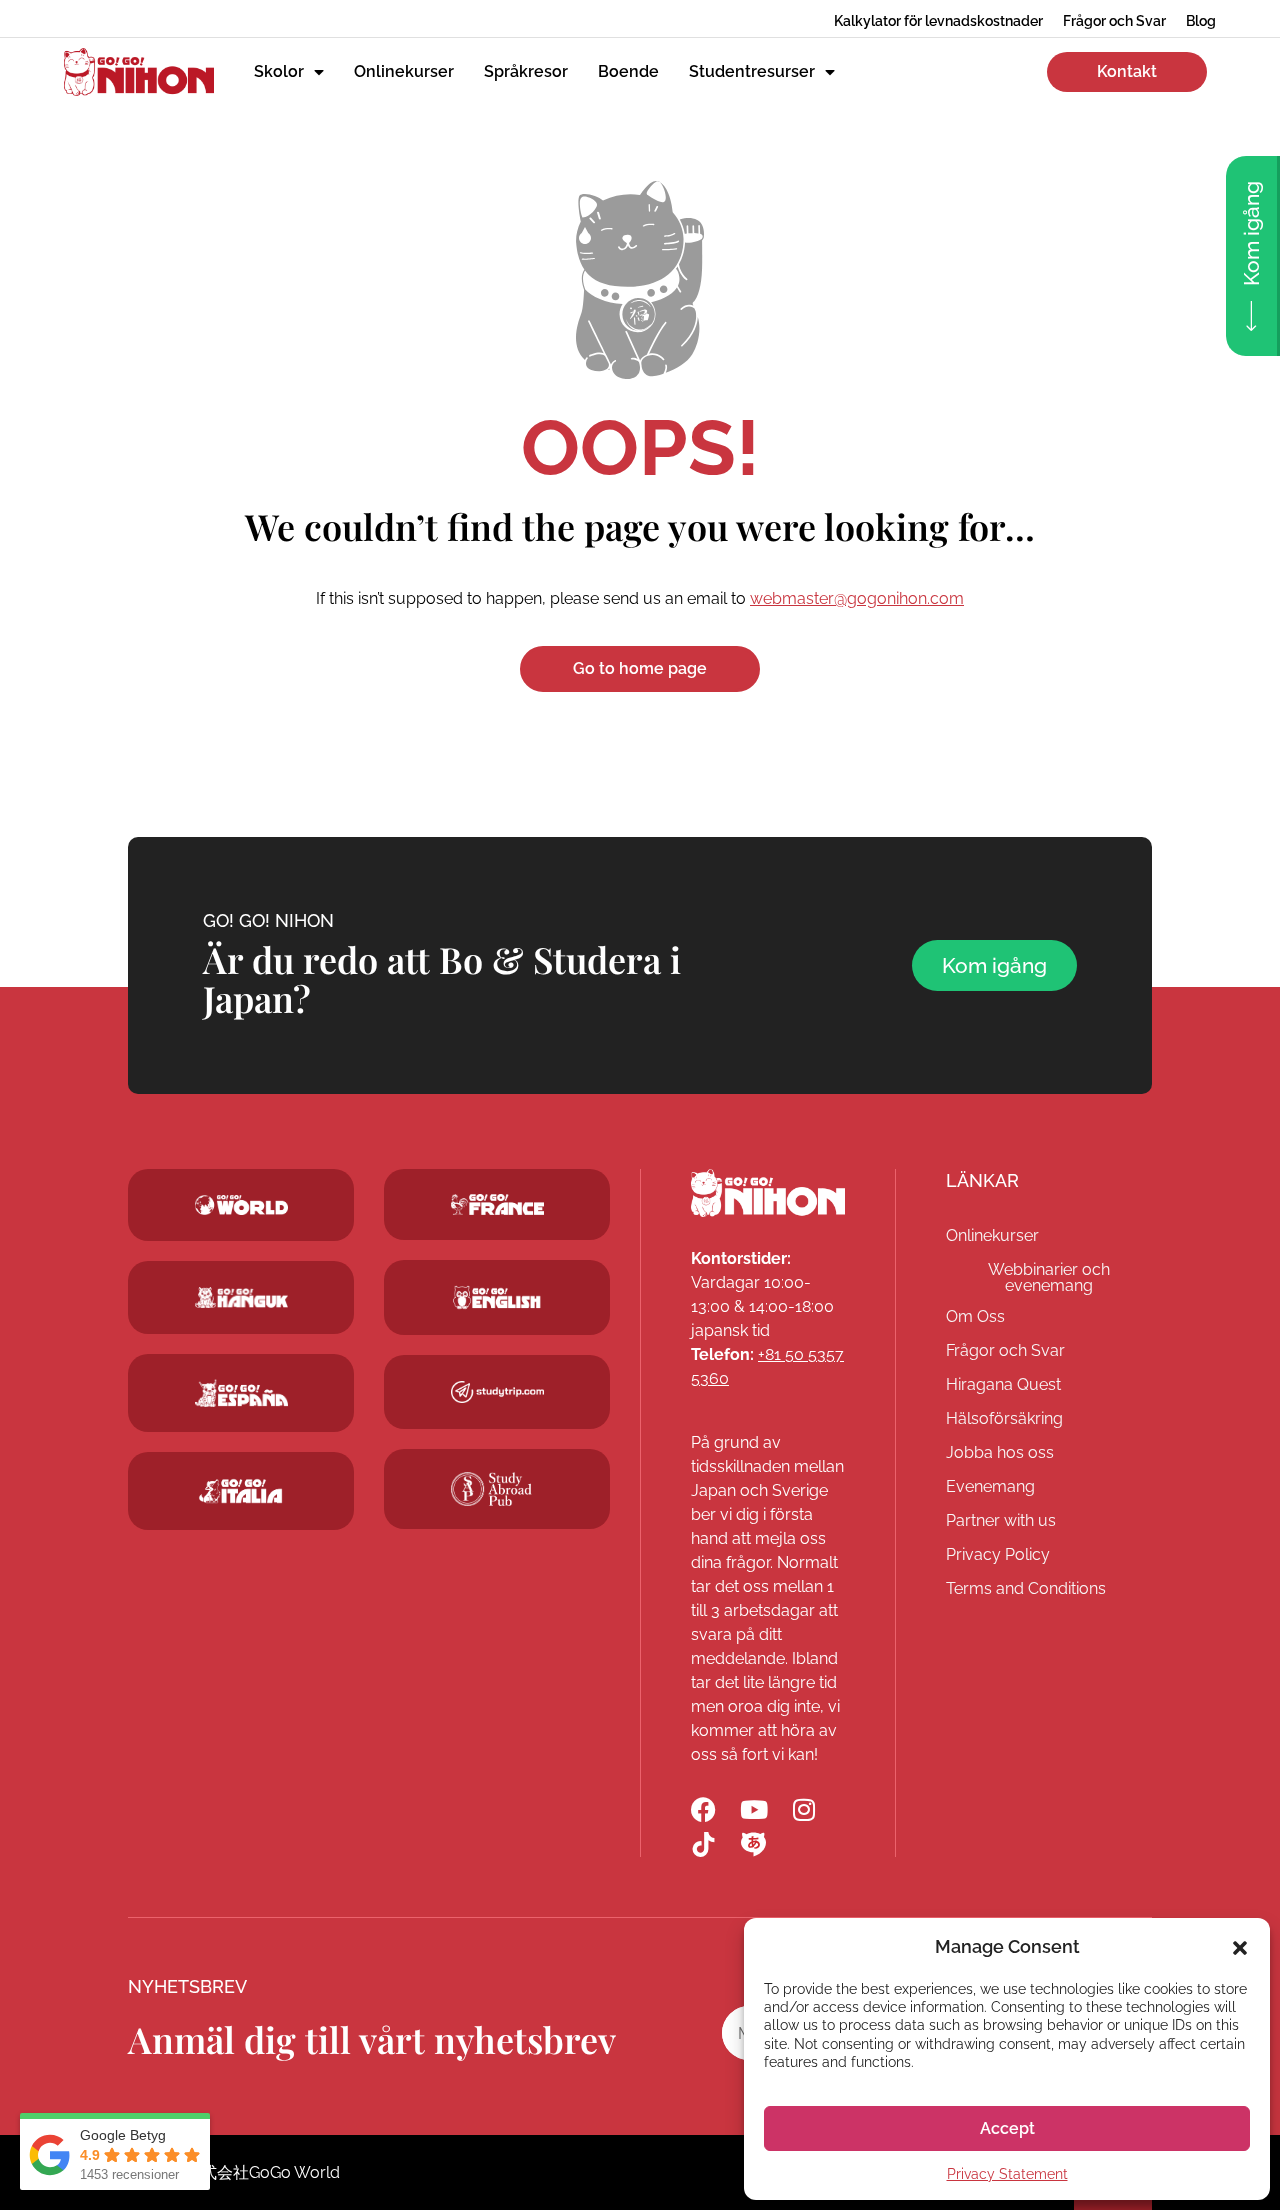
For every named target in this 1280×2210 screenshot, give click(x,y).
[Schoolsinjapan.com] (497, 1297)
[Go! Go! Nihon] (768, 1193)
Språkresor (526, 71)
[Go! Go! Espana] (241, 1392)
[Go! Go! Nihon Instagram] (803, 1809)
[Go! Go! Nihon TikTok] (703, 1844)
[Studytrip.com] (497, 1205)
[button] (1240, 1946)
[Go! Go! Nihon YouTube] (753, 1809)
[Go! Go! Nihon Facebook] (703, 1809)
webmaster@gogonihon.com (857, 598)
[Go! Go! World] (241, 1205)
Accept (1007, 2128)
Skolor (279, 71)
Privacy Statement (1007, 2174)
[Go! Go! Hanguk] (241, 1298)
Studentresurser (752, 71)
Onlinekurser (404, 71)
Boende (628, 71)
